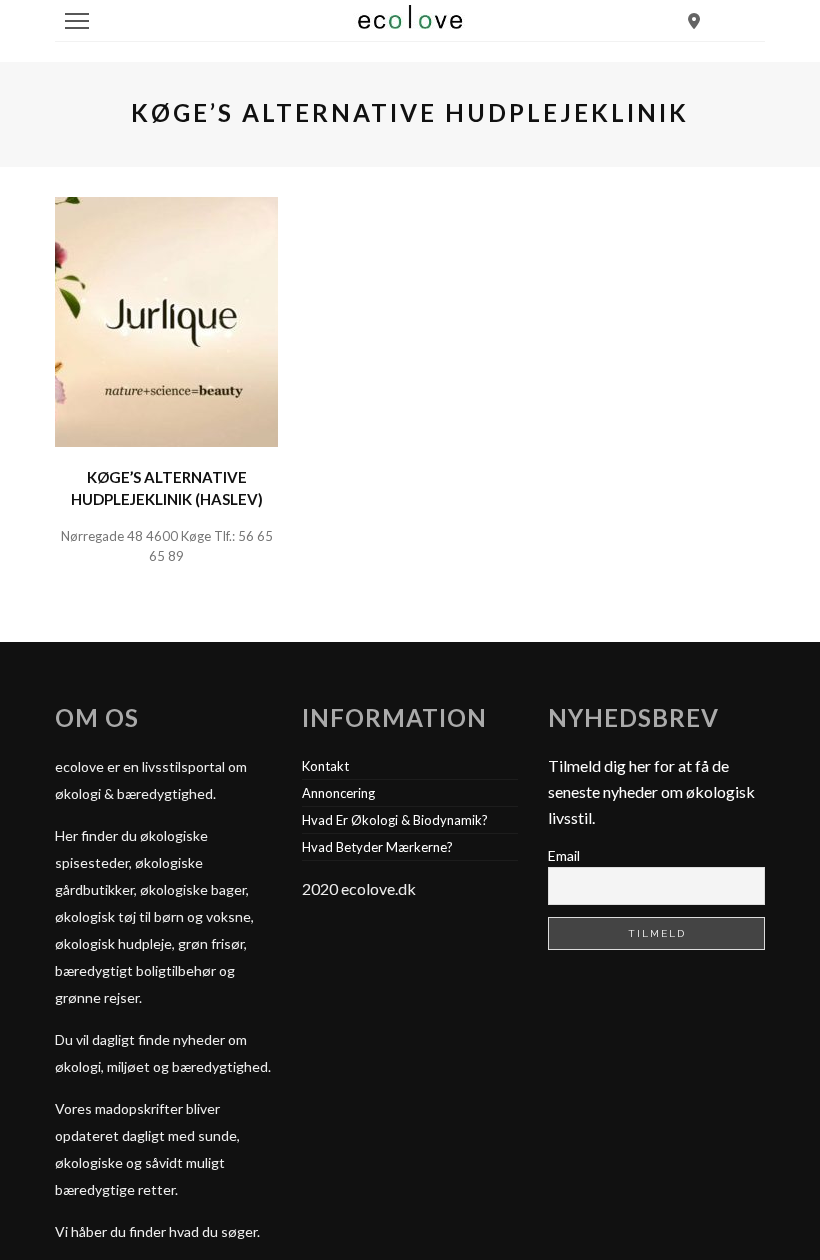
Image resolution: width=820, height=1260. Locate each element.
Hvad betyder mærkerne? (377, 847)
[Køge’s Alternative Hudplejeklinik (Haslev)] (166, 319)
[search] (694, 20)
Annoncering (338, 793)
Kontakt (325, 766)
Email (564, 855)
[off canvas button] (77, 21)
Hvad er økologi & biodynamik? (395, 820)
